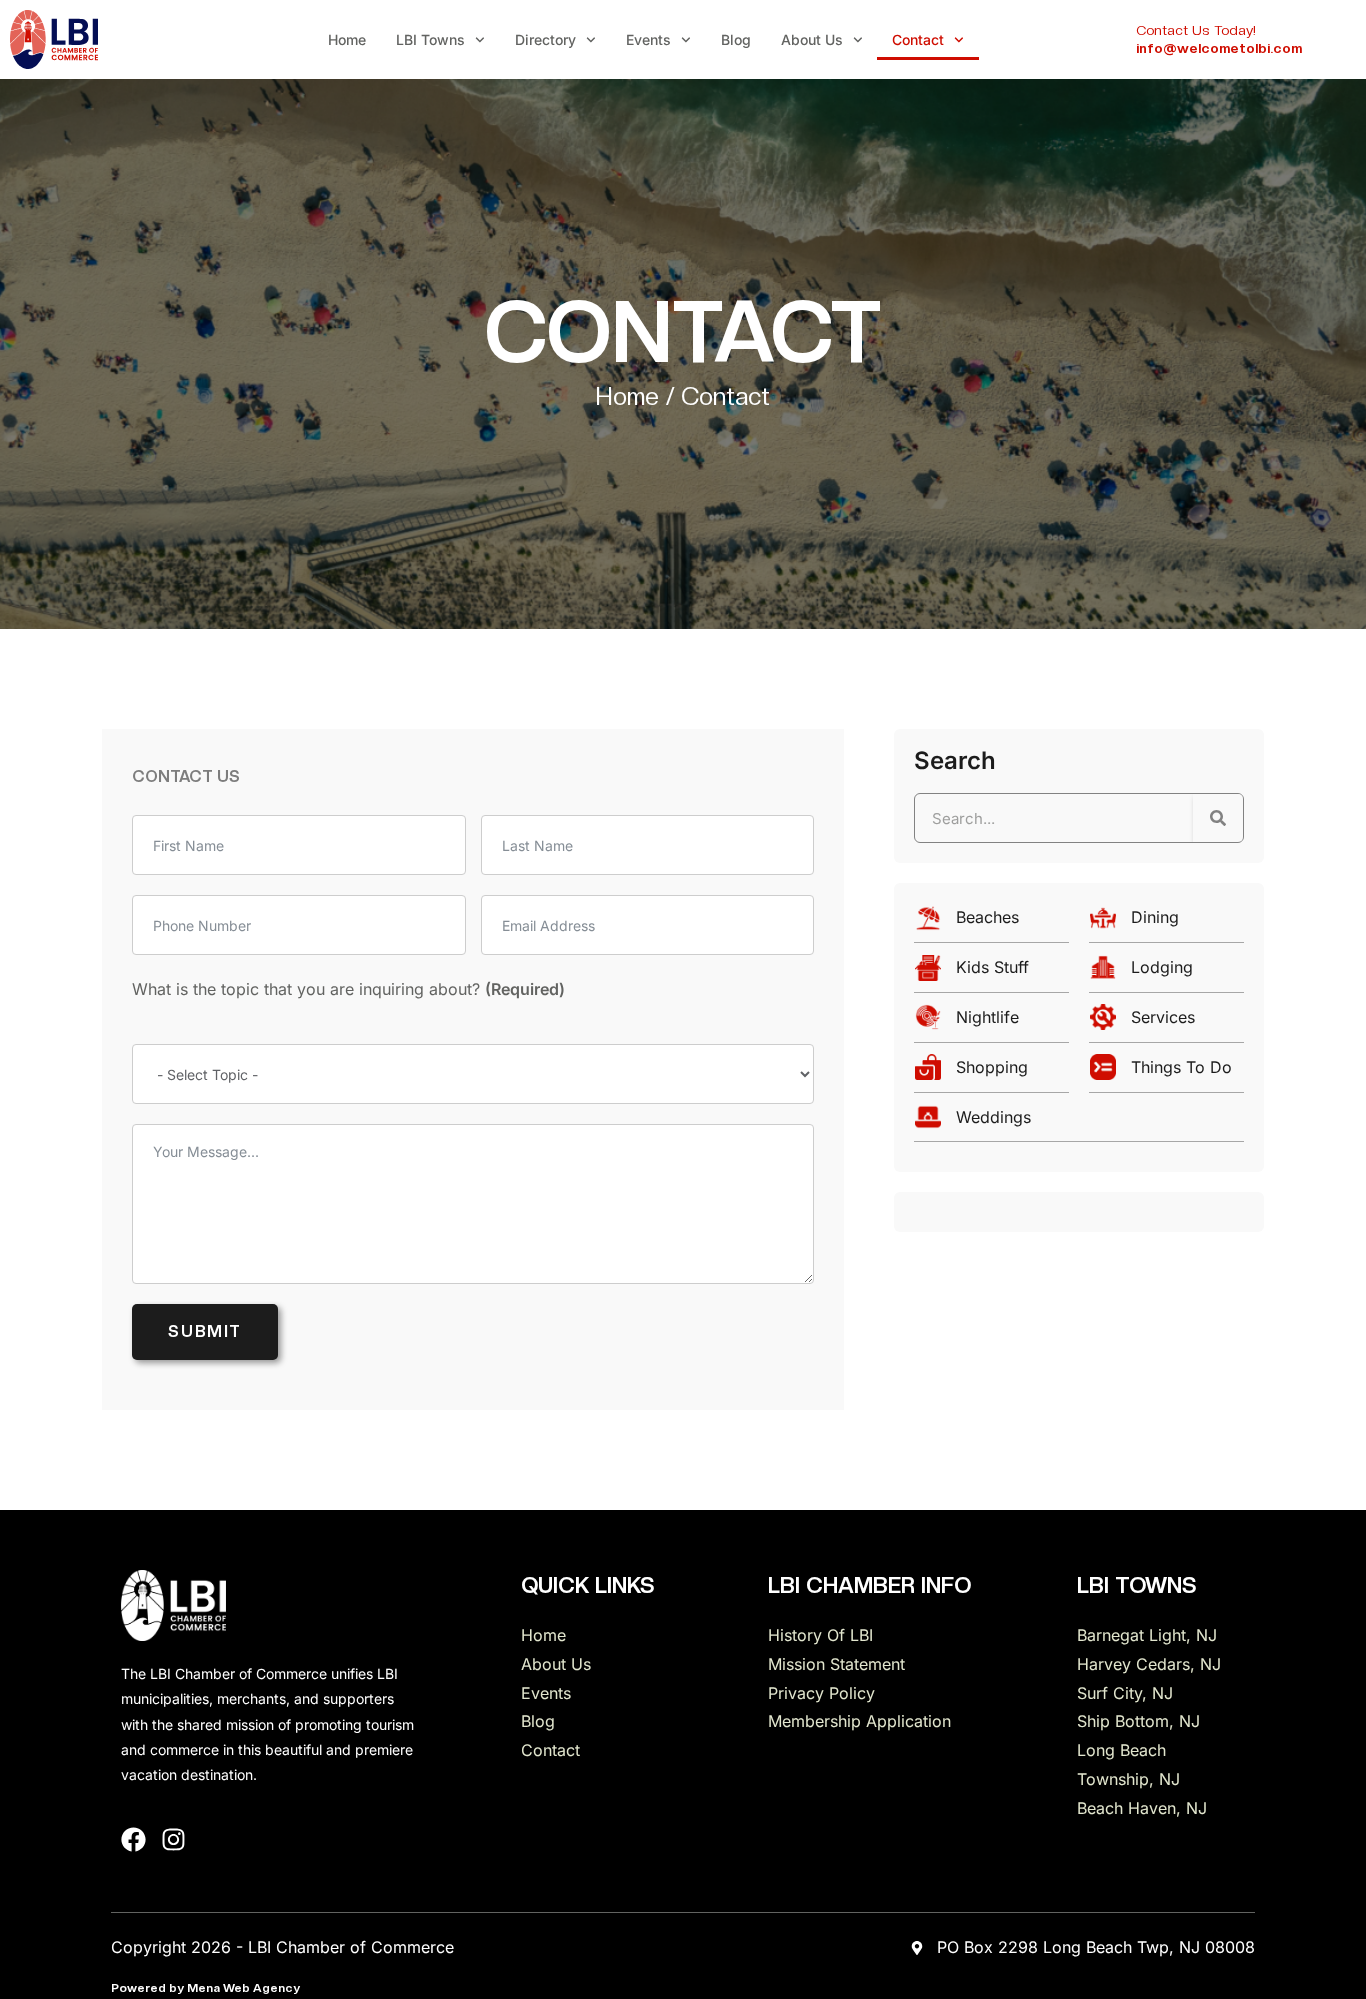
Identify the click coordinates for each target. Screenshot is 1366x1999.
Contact (918, 39)
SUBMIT (205, 1331)
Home (347, 39)
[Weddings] (1078, 1122)
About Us (812, 39)
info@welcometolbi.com (1219, 48)
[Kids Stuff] (991, 972)
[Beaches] (991, 922)
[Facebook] (133, 1839)
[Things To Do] (1166, 1072)
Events (648, 39)
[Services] (1166, 1022)
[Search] (1218, 818)
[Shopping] (991, 1072)
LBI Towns (430, 39)
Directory (545, 39)
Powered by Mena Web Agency (205, 1988)
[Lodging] (1166, 972)
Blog (736, 39)
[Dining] (1166, 922)
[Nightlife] (991, 1022)
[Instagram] (173, 1839)
